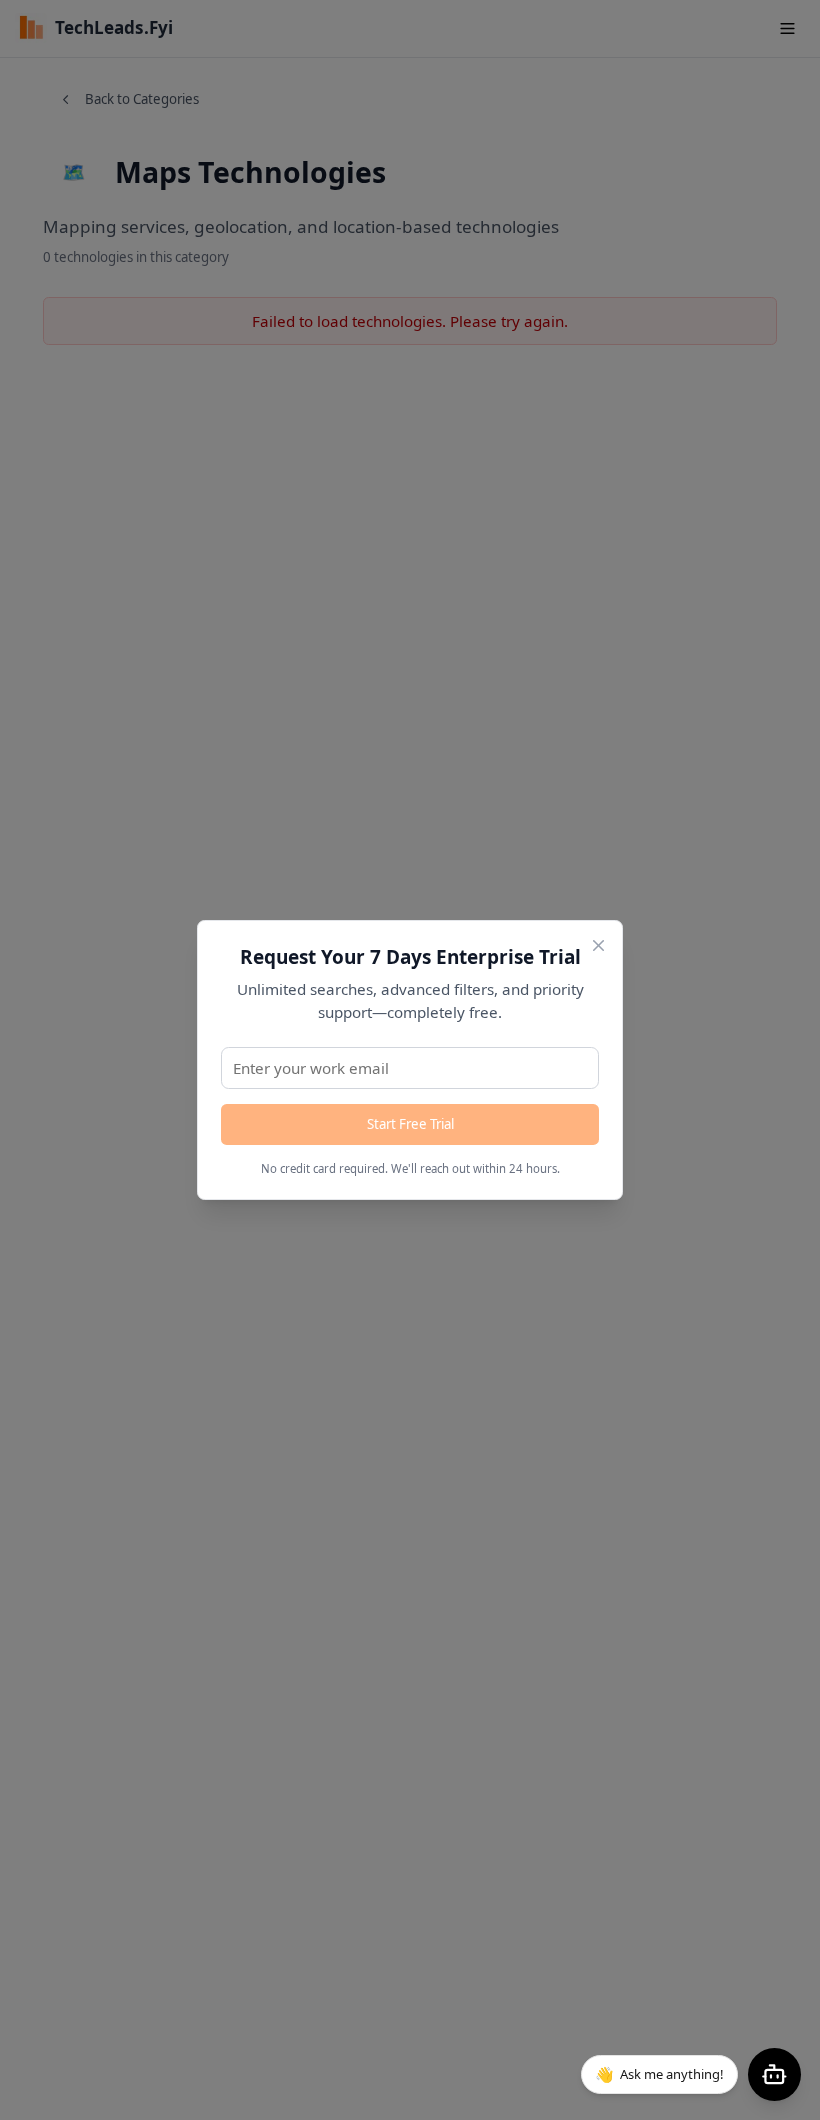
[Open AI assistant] (774, 2074)
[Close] (598, 945)
